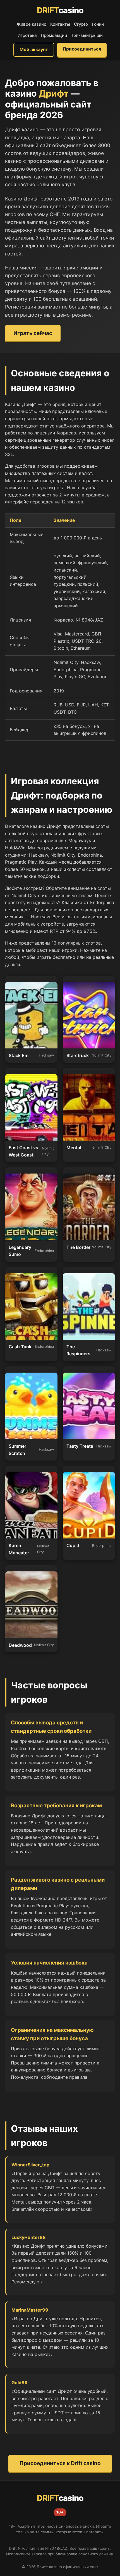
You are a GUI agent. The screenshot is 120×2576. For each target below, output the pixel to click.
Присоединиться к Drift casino (60, 2463)
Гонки (98, 24)
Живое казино (31, 24)
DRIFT (60, 10)
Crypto (81, 24)
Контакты (60, 24)
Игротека (27, 35)
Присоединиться (82, 49)
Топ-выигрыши (87, 35)
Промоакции (54, 35)
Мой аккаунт (34, 49)
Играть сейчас (33, 333)
